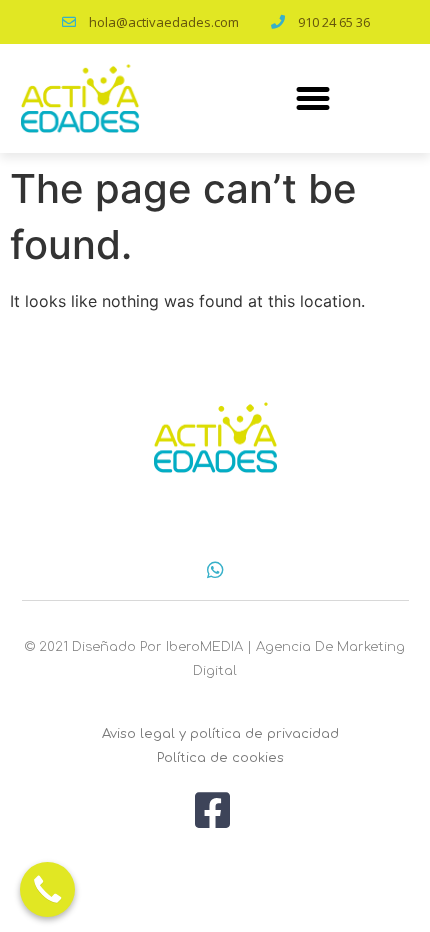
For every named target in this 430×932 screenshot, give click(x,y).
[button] (313, 98)
